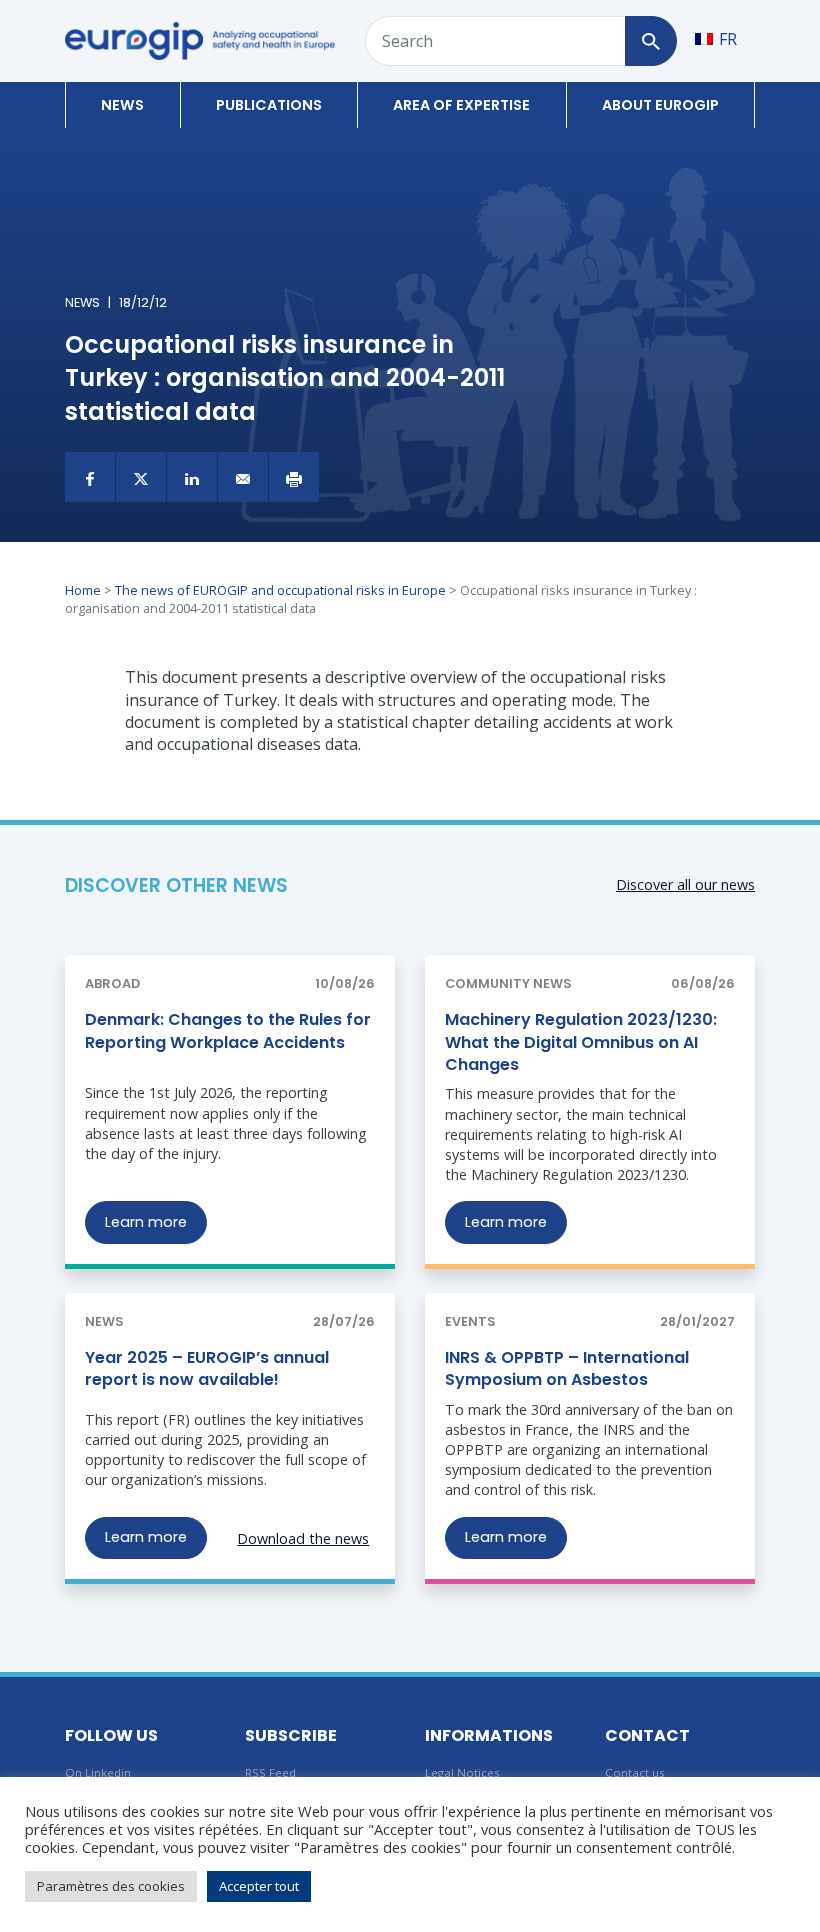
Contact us (635, 1772)
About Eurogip (660, 105)
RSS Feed (270, 1772)
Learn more (146, 1222)
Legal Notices (462, 1772)
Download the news (303, 1538)
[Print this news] (294, 477)
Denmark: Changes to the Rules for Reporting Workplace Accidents (228, 1030)
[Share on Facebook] (90, 477)
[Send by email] (243, 477)
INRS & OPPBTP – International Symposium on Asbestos (567, 1368)
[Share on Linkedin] (192, 477)
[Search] (650, 41)
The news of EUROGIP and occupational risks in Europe (280, 590)
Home (83, 590)
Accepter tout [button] (259, 1886)
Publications (269, 105)
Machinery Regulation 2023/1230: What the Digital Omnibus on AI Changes (581, 1042)
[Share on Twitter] (141, 477)
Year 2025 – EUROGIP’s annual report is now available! (207, 1368)
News (122, 105)
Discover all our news (685, 884)
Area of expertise (461, 105)
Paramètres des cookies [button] (111, 1886)
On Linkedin (98, 1772)
